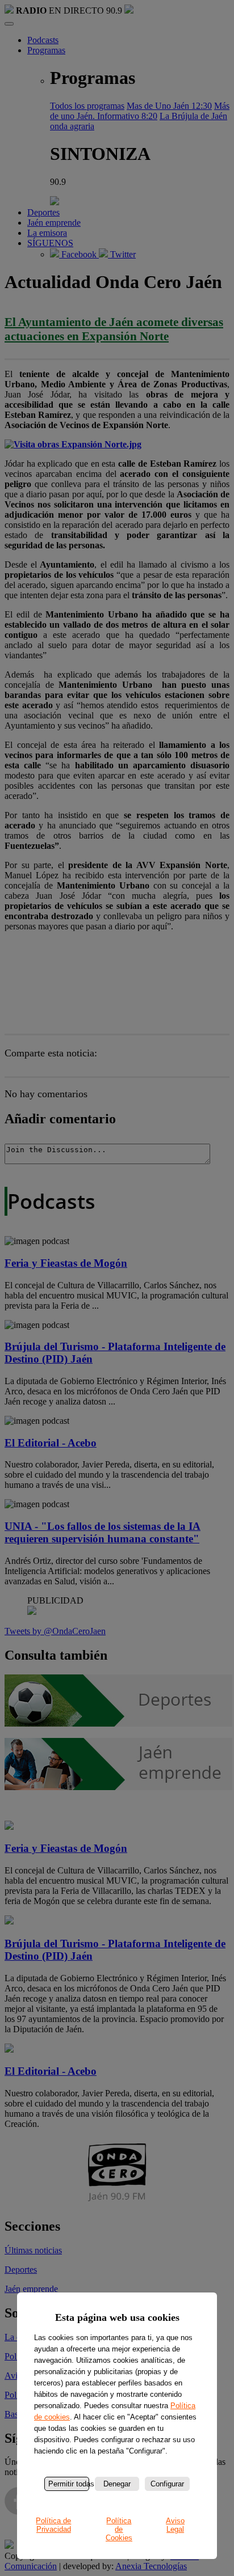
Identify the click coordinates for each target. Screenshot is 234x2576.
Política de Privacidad (53, 2525)
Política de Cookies (119, 2529)
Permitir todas (69, 2484)
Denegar (117, 2484)
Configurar (167, 2484)
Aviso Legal (175, 2525)
